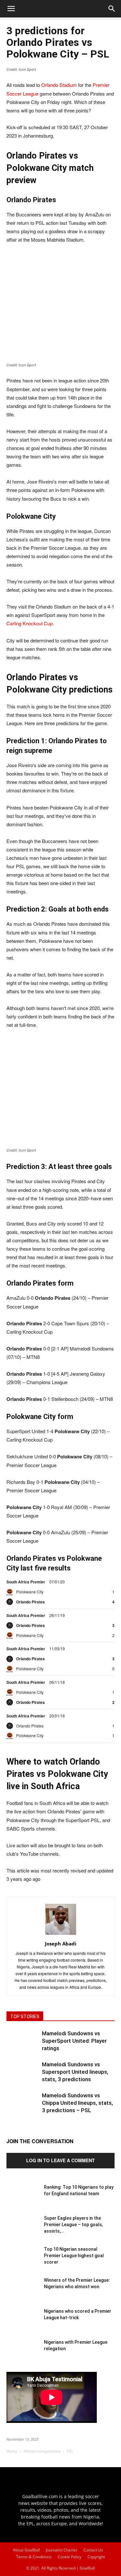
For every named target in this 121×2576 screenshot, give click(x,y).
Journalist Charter (62, 2550)
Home (12, 2451)
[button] (112, 9)
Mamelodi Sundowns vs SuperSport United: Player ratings (74, 2041)
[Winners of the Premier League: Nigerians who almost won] (23, 2293)
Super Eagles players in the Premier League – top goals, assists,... (73, 2225)
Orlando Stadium (59, 85)
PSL (70, 2451)
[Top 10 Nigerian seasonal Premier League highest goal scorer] (23, 2262)
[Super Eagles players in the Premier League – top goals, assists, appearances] (23, 2231)
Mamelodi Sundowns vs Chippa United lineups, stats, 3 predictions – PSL (77, 2103)
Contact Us (93, 2550)
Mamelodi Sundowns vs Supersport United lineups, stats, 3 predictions (75, 2072)
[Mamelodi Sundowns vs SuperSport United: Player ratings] (23, 2046)
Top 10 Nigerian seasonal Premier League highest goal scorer (74, 2256)
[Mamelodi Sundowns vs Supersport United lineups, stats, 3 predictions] (23, 2077)
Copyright (96, 2557)
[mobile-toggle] (11, 9)
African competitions (42, 2451)
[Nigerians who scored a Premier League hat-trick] (23, 2324)
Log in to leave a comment (60, 2160)
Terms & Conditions (34, 2557)
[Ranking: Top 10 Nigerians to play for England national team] (23, 2200)
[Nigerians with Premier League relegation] (23, 2355)
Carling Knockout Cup (30, 623)
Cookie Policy (70, 2557)
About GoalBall (26, 2550)
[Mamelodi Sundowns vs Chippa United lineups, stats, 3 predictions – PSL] (23, 2108)
